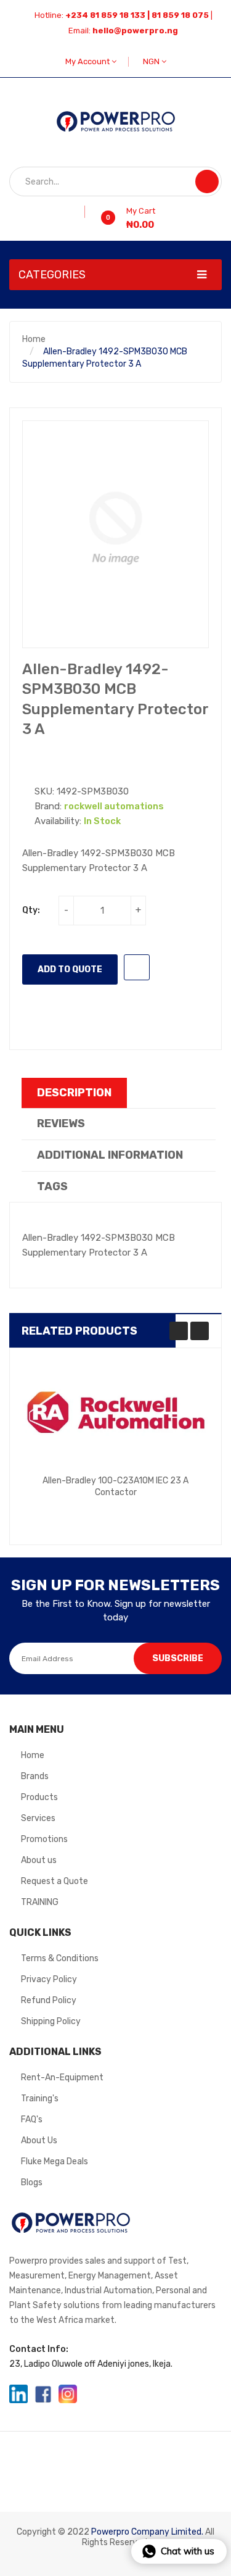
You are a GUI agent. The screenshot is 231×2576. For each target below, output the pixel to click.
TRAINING (40, 1902)
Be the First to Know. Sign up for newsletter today (116, 1610)
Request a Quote (55, 1881)
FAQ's (32, 2120)
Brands (35, 1776)
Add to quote (70, 969)
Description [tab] (74, 1093)
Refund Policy (49, 2000)
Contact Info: (39, 2349)
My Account (88, 61)
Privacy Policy (49, 1979)
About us (39, 1860)
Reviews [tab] (61, 1123)
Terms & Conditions (60, 1958)
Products (39, 1797)
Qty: (31, 910)
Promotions (44, 1839)
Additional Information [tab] (110, 1155)
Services (38, 1818)
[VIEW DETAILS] (174, 1501)
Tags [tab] (52, 1186)
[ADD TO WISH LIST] (137, 967)
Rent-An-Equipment (62, 2078)
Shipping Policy (51, 2021)
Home (34, 339)
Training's (40, 2099)
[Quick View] (116, 1414)
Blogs (32, 2182)
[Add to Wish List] (80, 212)
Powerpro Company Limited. (147, 2532)
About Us (39, 2140)
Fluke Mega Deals (55, 2161)
